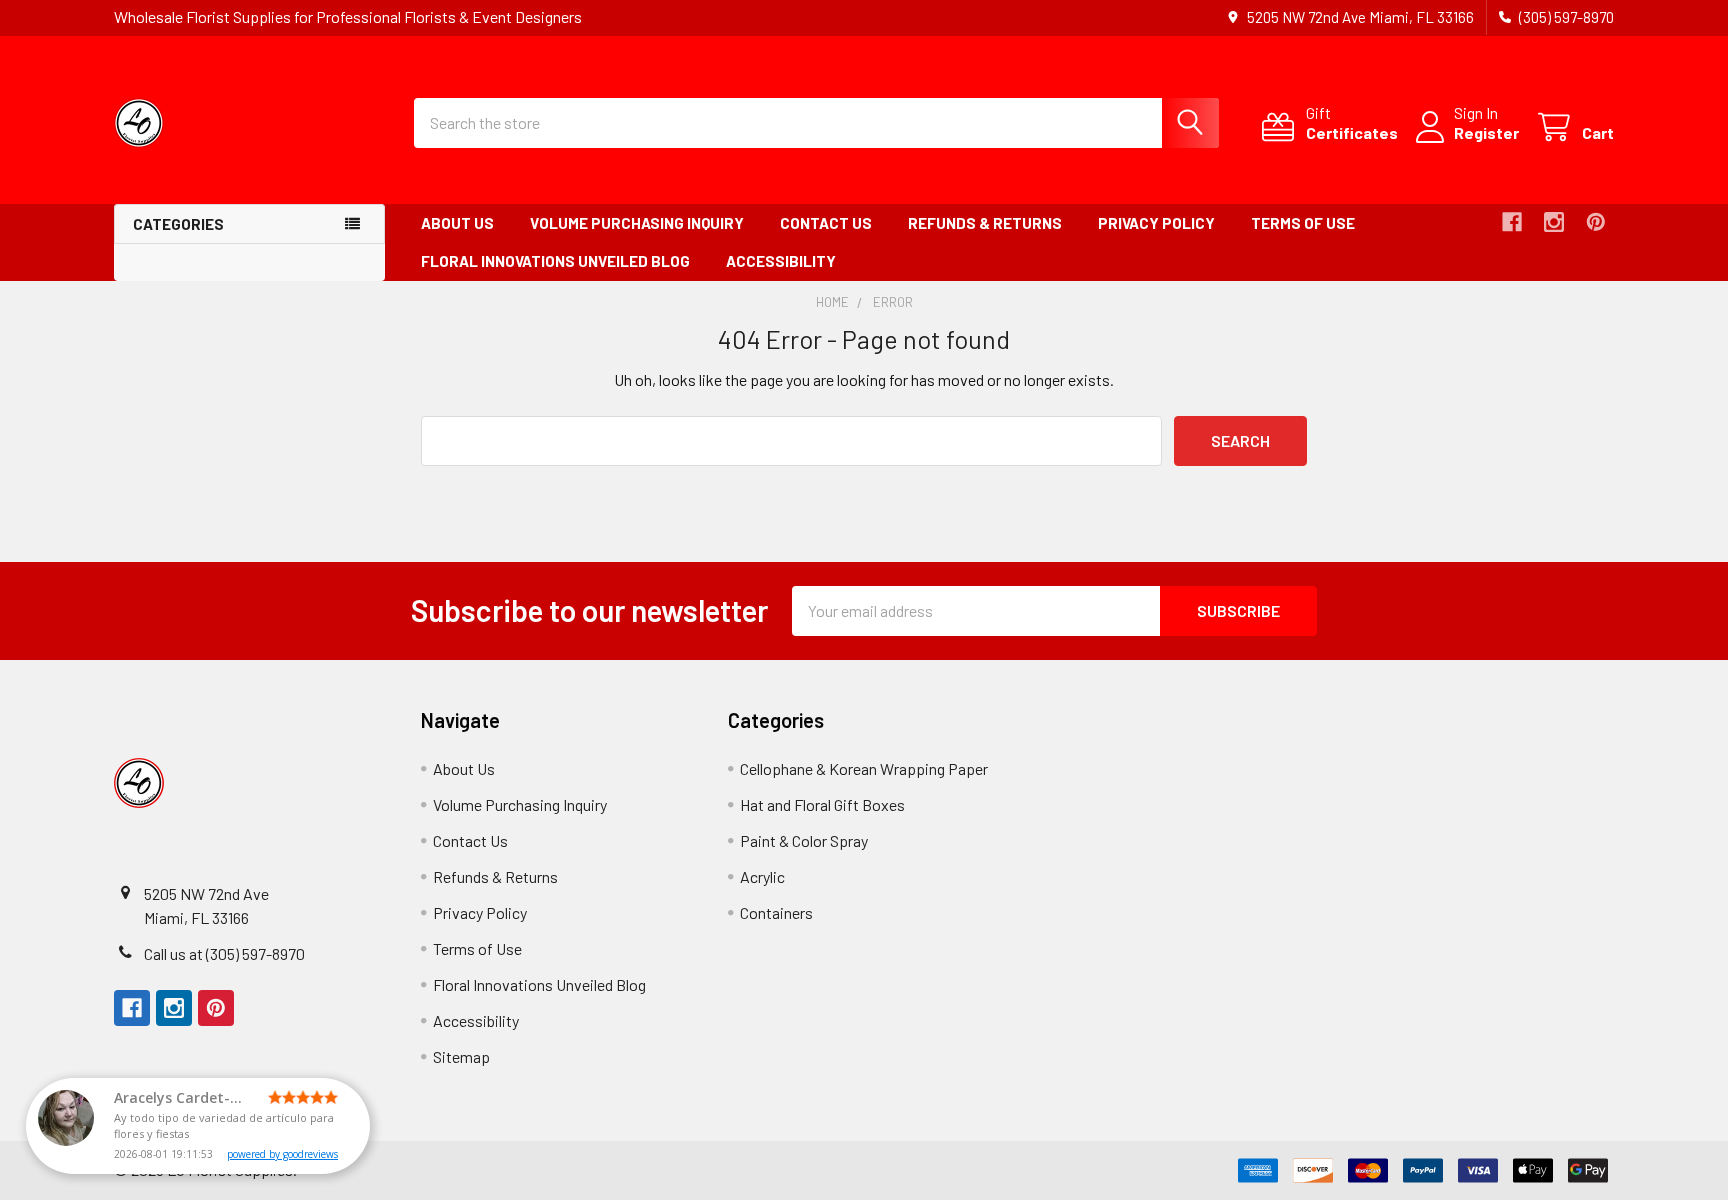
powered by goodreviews (282, 1154)
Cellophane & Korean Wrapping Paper (864, 768)
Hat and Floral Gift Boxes (822, 804)
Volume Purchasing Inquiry (637, 223)
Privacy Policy (1156, 223)
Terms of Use (1303, 223)
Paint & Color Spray (804, 840)
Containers (776, 912)
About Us (457, 223)
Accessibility (781, 261)
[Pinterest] (1596, 222)
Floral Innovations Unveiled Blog (555, 261)
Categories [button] (178, 224)
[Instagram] (1554, 222)
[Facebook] (1512, 222)
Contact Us (826, 223)
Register (1486, 132)
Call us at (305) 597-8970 (224, 953)
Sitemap (461, 1056)
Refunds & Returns (985, 223)
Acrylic (762, 876)
